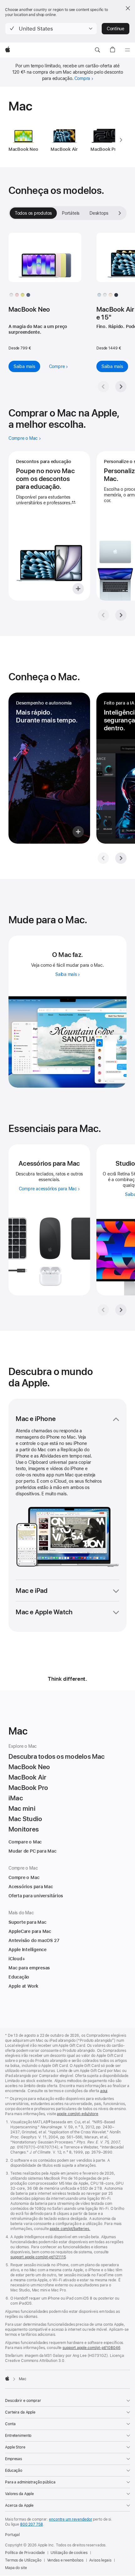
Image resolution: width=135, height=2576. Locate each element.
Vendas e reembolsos (65, 2560)
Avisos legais (100, 2560)
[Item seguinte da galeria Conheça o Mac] (121, 858)
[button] (51, 29)
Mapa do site (16, 2568)
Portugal (12, 2535)
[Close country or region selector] (128, 8)
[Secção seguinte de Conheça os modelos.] (121, 387)
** (73, 503)
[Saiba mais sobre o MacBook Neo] (45, 263)
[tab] (71, 213)
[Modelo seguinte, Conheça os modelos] (120, 213)
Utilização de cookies (69, 2553)
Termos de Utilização (23, 2560)
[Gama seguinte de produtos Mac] (121, 140)
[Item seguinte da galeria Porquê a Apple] (121, 615)
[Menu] (127, 50)
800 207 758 (32, 2524)
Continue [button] (116, 29)
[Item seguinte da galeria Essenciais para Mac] (121, 1310)
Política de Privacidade (25, 2553)
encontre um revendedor (70, 2519)
